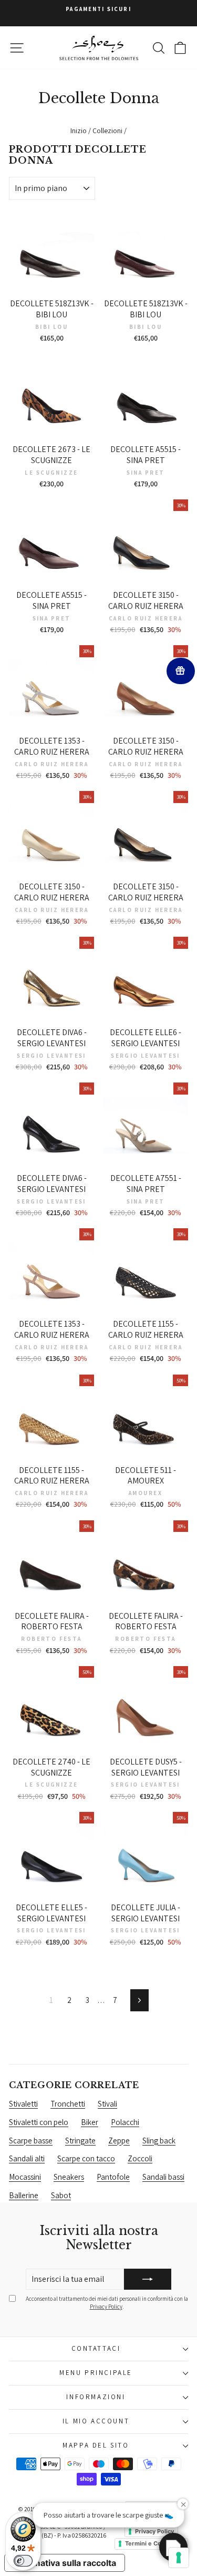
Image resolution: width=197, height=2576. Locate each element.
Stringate (80, 2141)
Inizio (79, 131)
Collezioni (107, 131)
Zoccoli (140, 2158)
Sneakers (69, 2177)
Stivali (107, 2104)
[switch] (23, 2561)
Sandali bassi (163, 2177)
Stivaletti (23, 2104)
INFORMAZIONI (96, 2397)
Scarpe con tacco (86, 2158)
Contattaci (96, 2348)
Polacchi (125, 2122)
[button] (173, 2547)
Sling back (159, 2141)
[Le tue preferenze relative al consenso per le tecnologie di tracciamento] (179, 2558)
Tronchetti (68, 2104)
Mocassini (25, 2177)
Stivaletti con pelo (39, 2122)
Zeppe (119, 2141)
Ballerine (24, 2195)
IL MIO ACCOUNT (96, 2421)
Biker (90, 2122)
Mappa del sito (96, 2445)
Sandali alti (27, 2158)
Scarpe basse (31, 2141)
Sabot (61, 2195)
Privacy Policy (106, 2307)
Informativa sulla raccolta (65, 2563)
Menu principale (96, 2373)
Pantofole (113, 2177)
